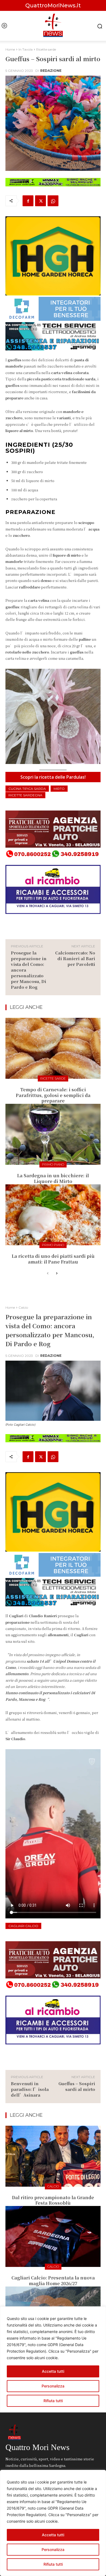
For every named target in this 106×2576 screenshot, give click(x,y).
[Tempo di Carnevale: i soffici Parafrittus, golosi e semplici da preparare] (53, 1048)
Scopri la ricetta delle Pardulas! (53, 777)
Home (10, 49)
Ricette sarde (46, 49)
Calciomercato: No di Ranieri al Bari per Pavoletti (75, 958)
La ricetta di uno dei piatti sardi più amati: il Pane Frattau (53, 1259)
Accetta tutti (53, 2535)
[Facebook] (28, 201)
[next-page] (56, 1274)
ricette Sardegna (25, 795)
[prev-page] (48, 1274)
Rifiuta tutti (53, 2564)
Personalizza (53, 2549)
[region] (53, 2523)
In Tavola (26, 49)
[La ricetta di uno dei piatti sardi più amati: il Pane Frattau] (53, 1215)
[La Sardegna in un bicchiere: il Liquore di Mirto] (53, 1134)
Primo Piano (53, 1164)
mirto (59, 789)
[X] (40, 201)
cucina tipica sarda (27, 789)
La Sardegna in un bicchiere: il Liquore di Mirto (53, 1178)
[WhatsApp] (53, 201)
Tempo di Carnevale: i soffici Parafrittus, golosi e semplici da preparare (53, 1095)
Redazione (51, 71)
